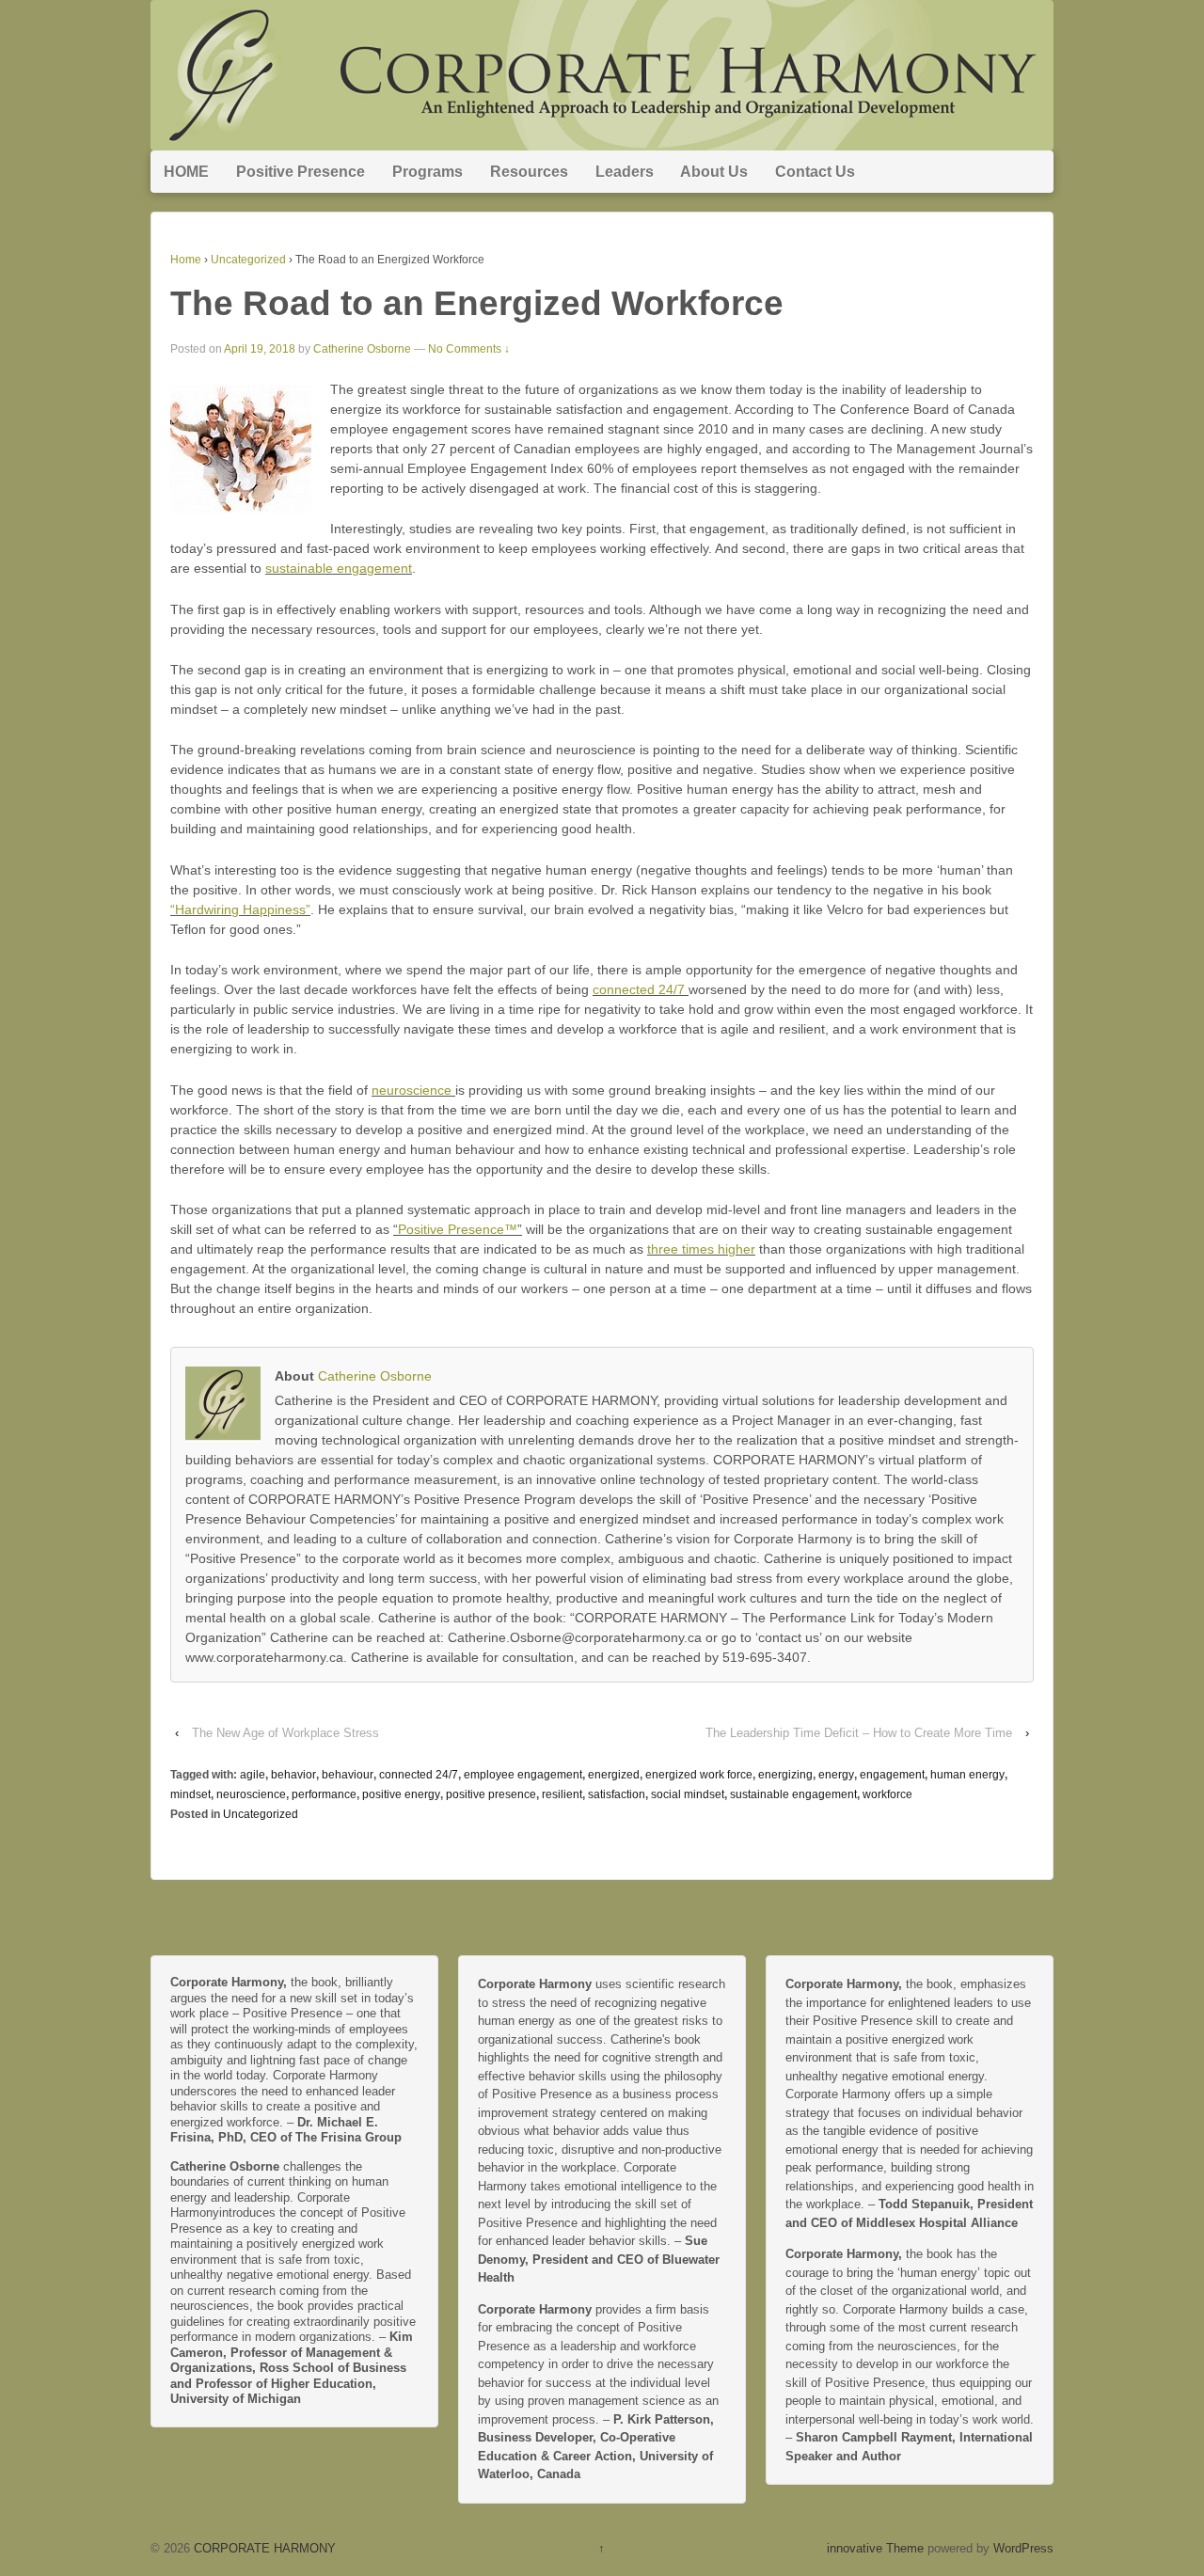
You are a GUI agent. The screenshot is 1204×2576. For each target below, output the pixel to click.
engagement (892, 1775)
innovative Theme (875, 2548)
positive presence (491, 1794)
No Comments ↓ (469, 349)
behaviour (348, 1775)
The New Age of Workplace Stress (285, 1733)
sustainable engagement (339, 568)
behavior (293, 1775)
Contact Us (815, 172)
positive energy (401, 1794)
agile (253, 1775)
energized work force (699, 1775)
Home (186, 260)
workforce (887, 1794)
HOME (186, 172)
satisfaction (617, 1794)
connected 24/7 (641, 989)
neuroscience (413, 1090)
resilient (562, 1794)
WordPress (1023, 2548)
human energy (967, 1775)
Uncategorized (248, 260)
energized (614, 1775)
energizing (785, 1775)
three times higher (701, 1249)
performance (324, 1794)
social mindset (688, 1794)
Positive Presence (301, 172)
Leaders (625, 172)
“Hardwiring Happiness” (240, 909)
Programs (428, 172)
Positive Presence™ (458, 1229)
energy (836, 1775)
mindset (190, 1794)
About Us (714, 172)
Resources (529, 172)
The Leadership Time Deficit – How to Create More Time (859, 1733)
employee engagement (523, 1775)
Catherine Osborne (362, 349)
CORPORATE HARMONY (263, 2548)
